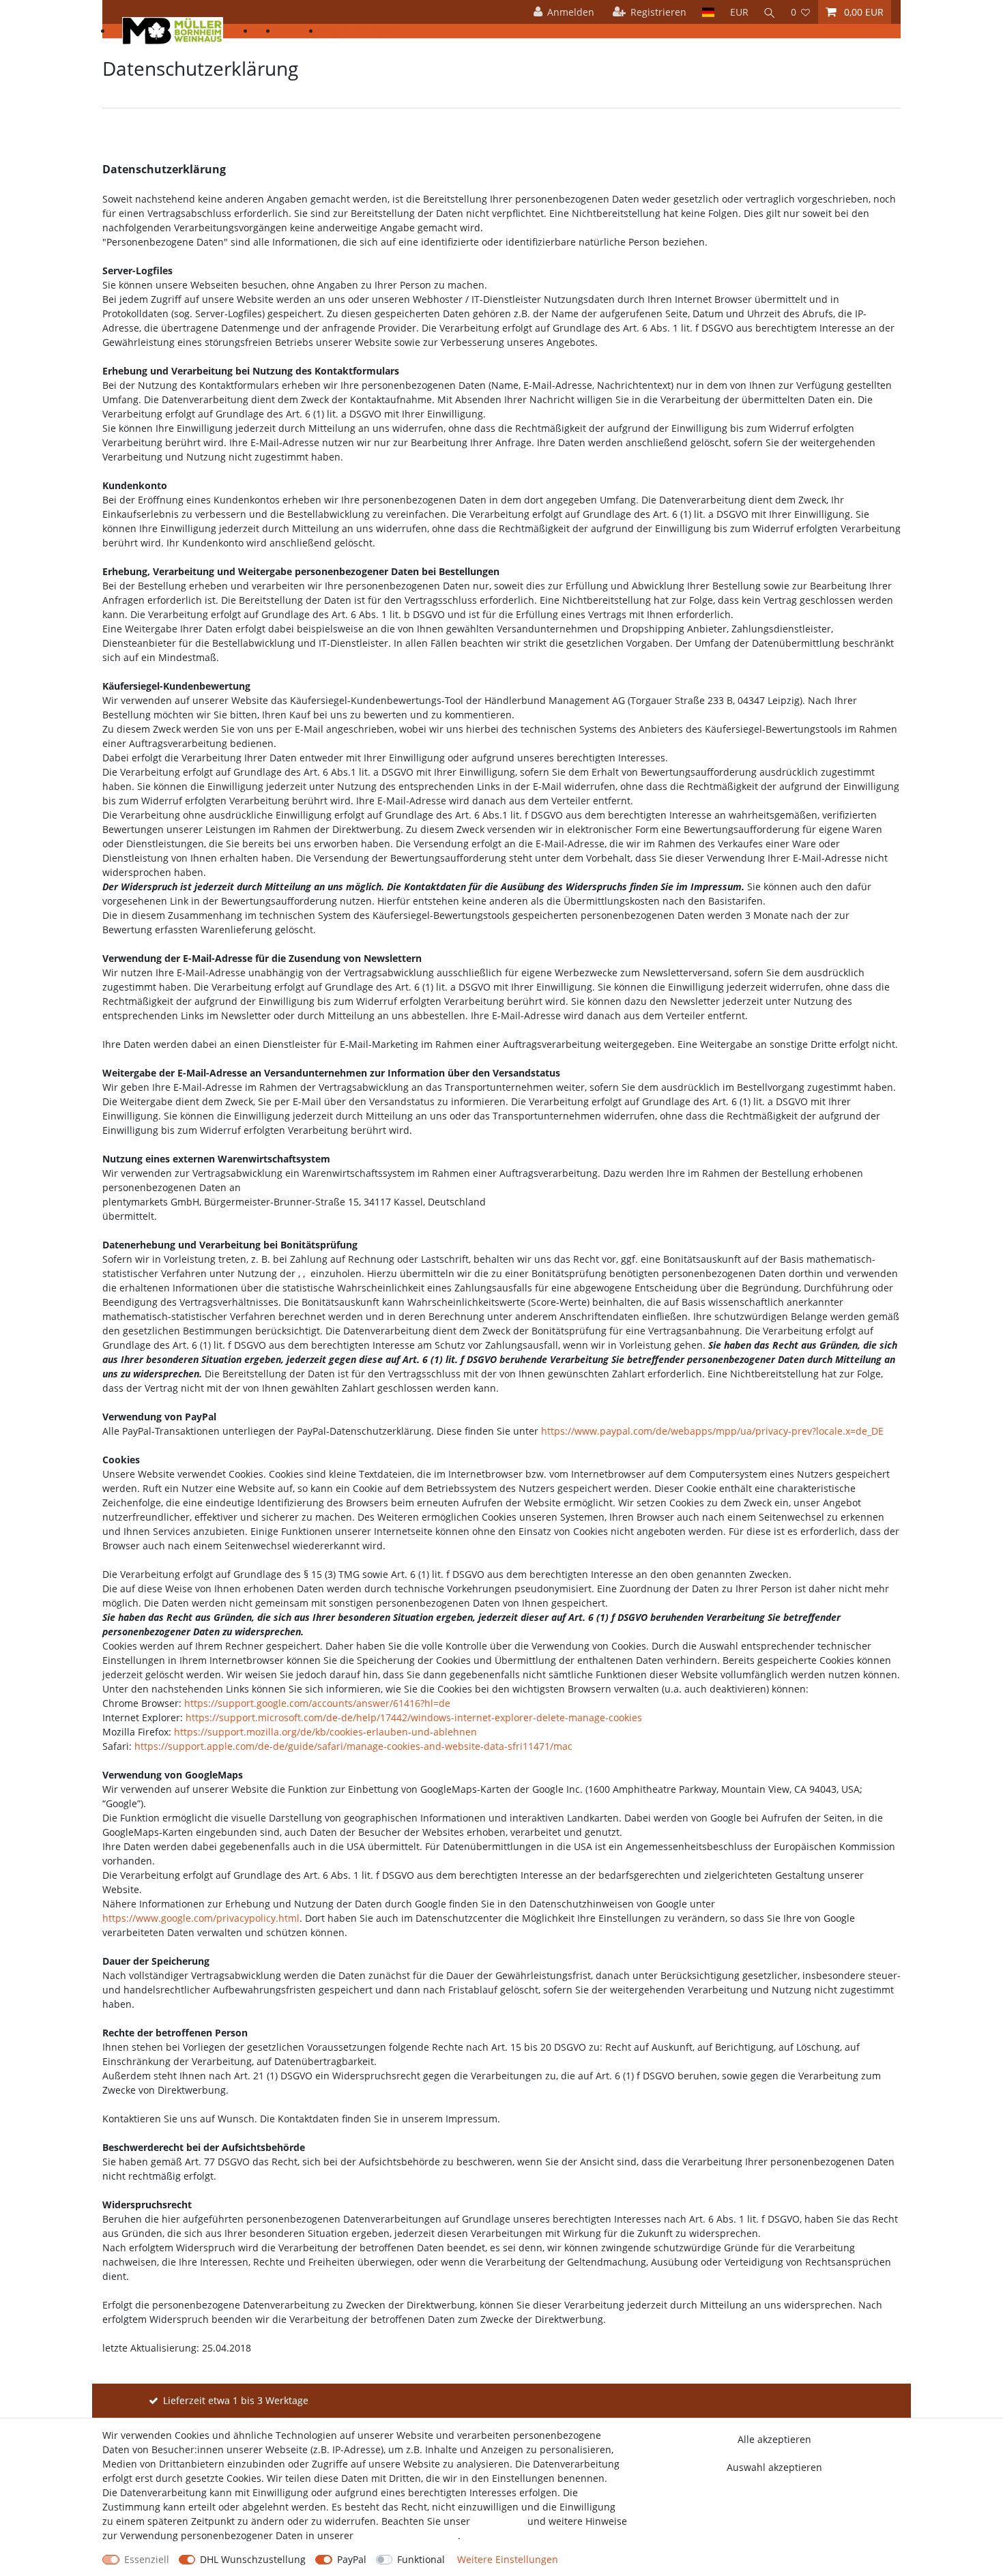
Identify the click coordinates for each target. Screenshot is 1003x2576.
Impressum (499, 2521)
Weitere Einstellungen (508, 2559)
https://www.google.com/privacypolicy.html (201, 1918)
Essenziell (147, 2559)
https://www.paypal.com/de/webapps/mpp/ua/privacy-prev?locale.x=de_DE (712, 1431)
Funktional (421, 2559)
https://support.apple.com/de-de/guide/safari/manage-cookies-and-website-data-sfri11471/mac (353, 1746)
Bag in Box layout (360, 31)
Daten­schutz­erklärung (407, 2535)
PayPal (352, 2559)
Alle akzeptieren (774, 2439)
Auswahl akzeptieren (774, 2467)
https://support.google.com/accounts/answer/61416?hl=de (317, 1703)
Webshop (299, 31)
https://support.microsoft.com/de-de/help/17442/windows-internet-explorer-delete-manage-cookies (414, 1717)
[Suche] (770, 12)
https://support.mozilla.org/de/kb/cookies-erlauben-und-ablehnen (325, 1732)
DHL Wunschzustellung (253, 2559)
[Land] (708, 12)
